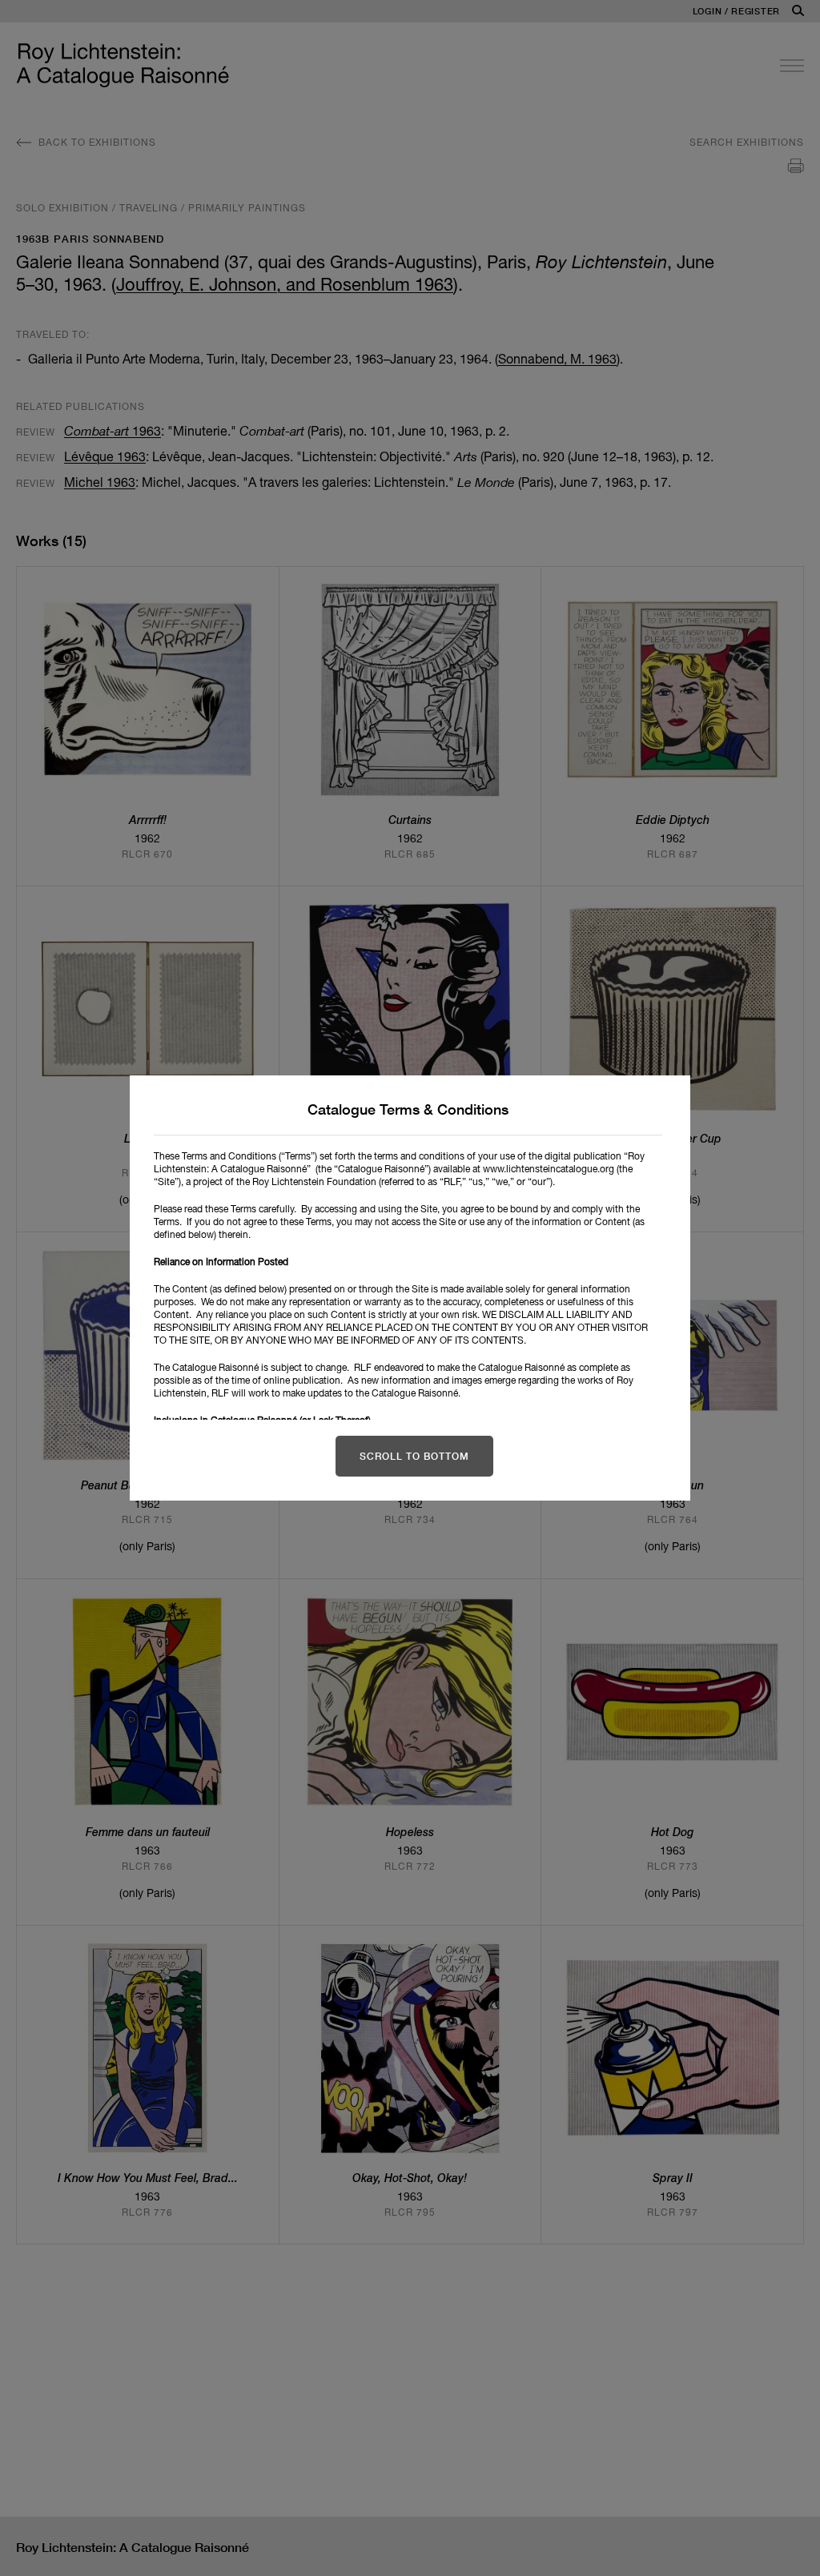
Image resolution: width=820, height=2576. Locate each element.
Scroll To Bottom (414, 1456)
